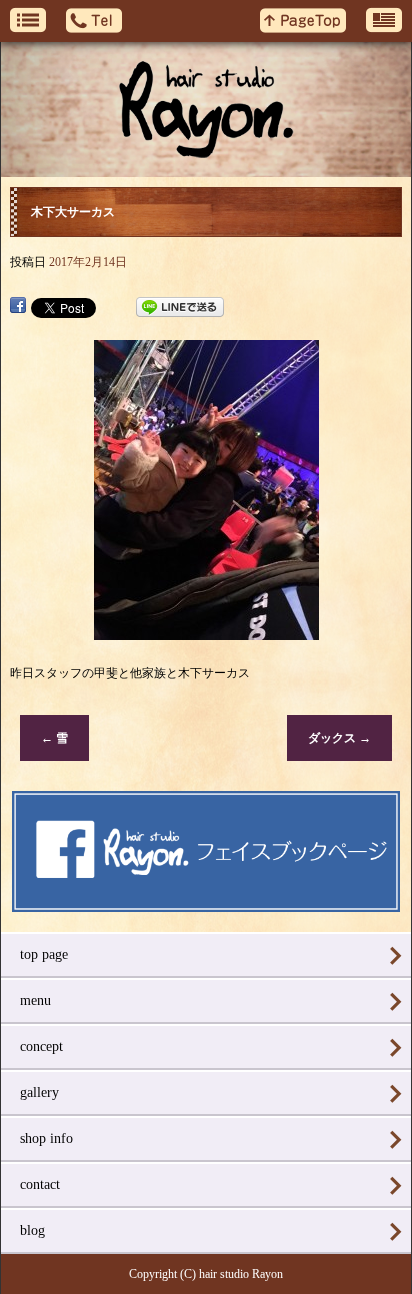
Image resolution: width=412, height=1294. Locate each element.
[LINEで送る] (180, 307)
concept (41, 1046)
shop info (46, 1138)
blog (32, 1230)
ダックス (339, 738)
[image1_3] (206, 630)
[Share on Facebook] (18, 307)
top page (44, 954)
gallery (39, 1092)
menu (35, 1000)
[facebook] (205, 905)
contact (40, 1184)
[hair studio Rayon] (206, 109)
